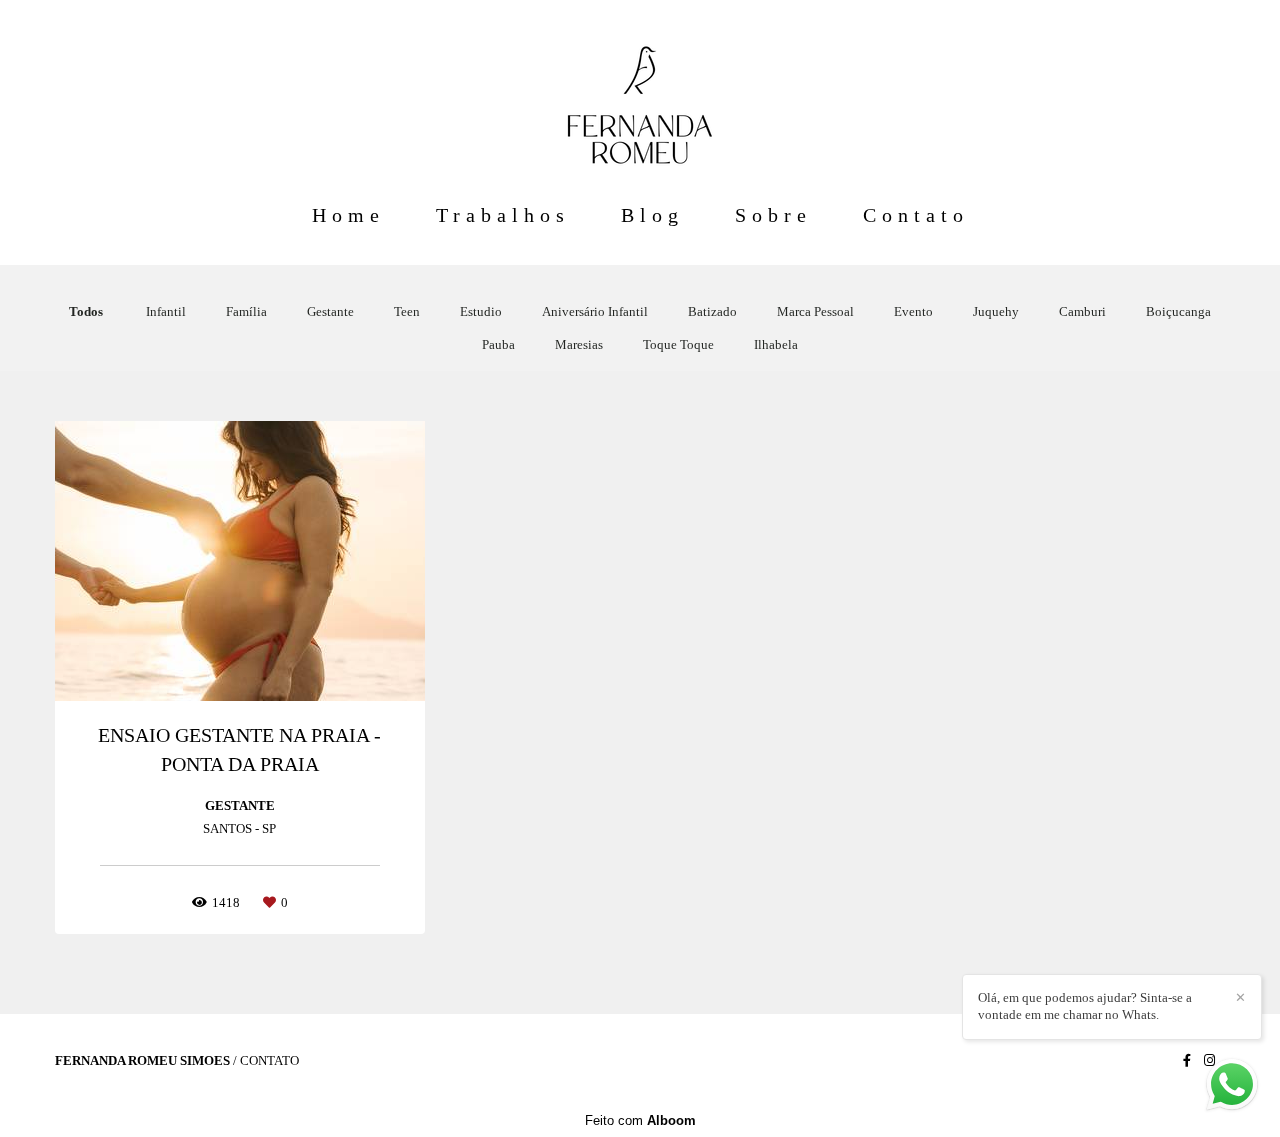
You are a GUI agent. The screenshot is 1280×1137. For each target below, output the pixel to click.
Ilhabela (776, 344)
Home (348, 215)
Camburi (1082, 311)
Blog (652, 215)
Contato (916, 215)
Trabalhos (503, 215)
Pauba (498, 344)
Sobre (773, 215)
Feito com (640, 1120)
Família (246, 311)
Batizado (712, 311)
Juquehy (996, 311)
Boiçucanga (1178, 311)
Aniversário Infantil (595, 311)
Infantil (166, 311)
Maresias (579, 344)
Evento (913, 311)
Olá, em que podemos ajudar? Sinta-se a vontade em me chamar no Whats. (1085, 1006)
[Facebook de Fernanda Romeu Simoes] (1187, 1060)
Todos (86, 311)
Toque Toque (678, 344)
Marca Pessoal (815, 311)
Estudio (481, 311)
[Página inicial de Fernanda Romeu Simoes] (640, 95)
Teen (407, 311)
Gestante (330, 311)
